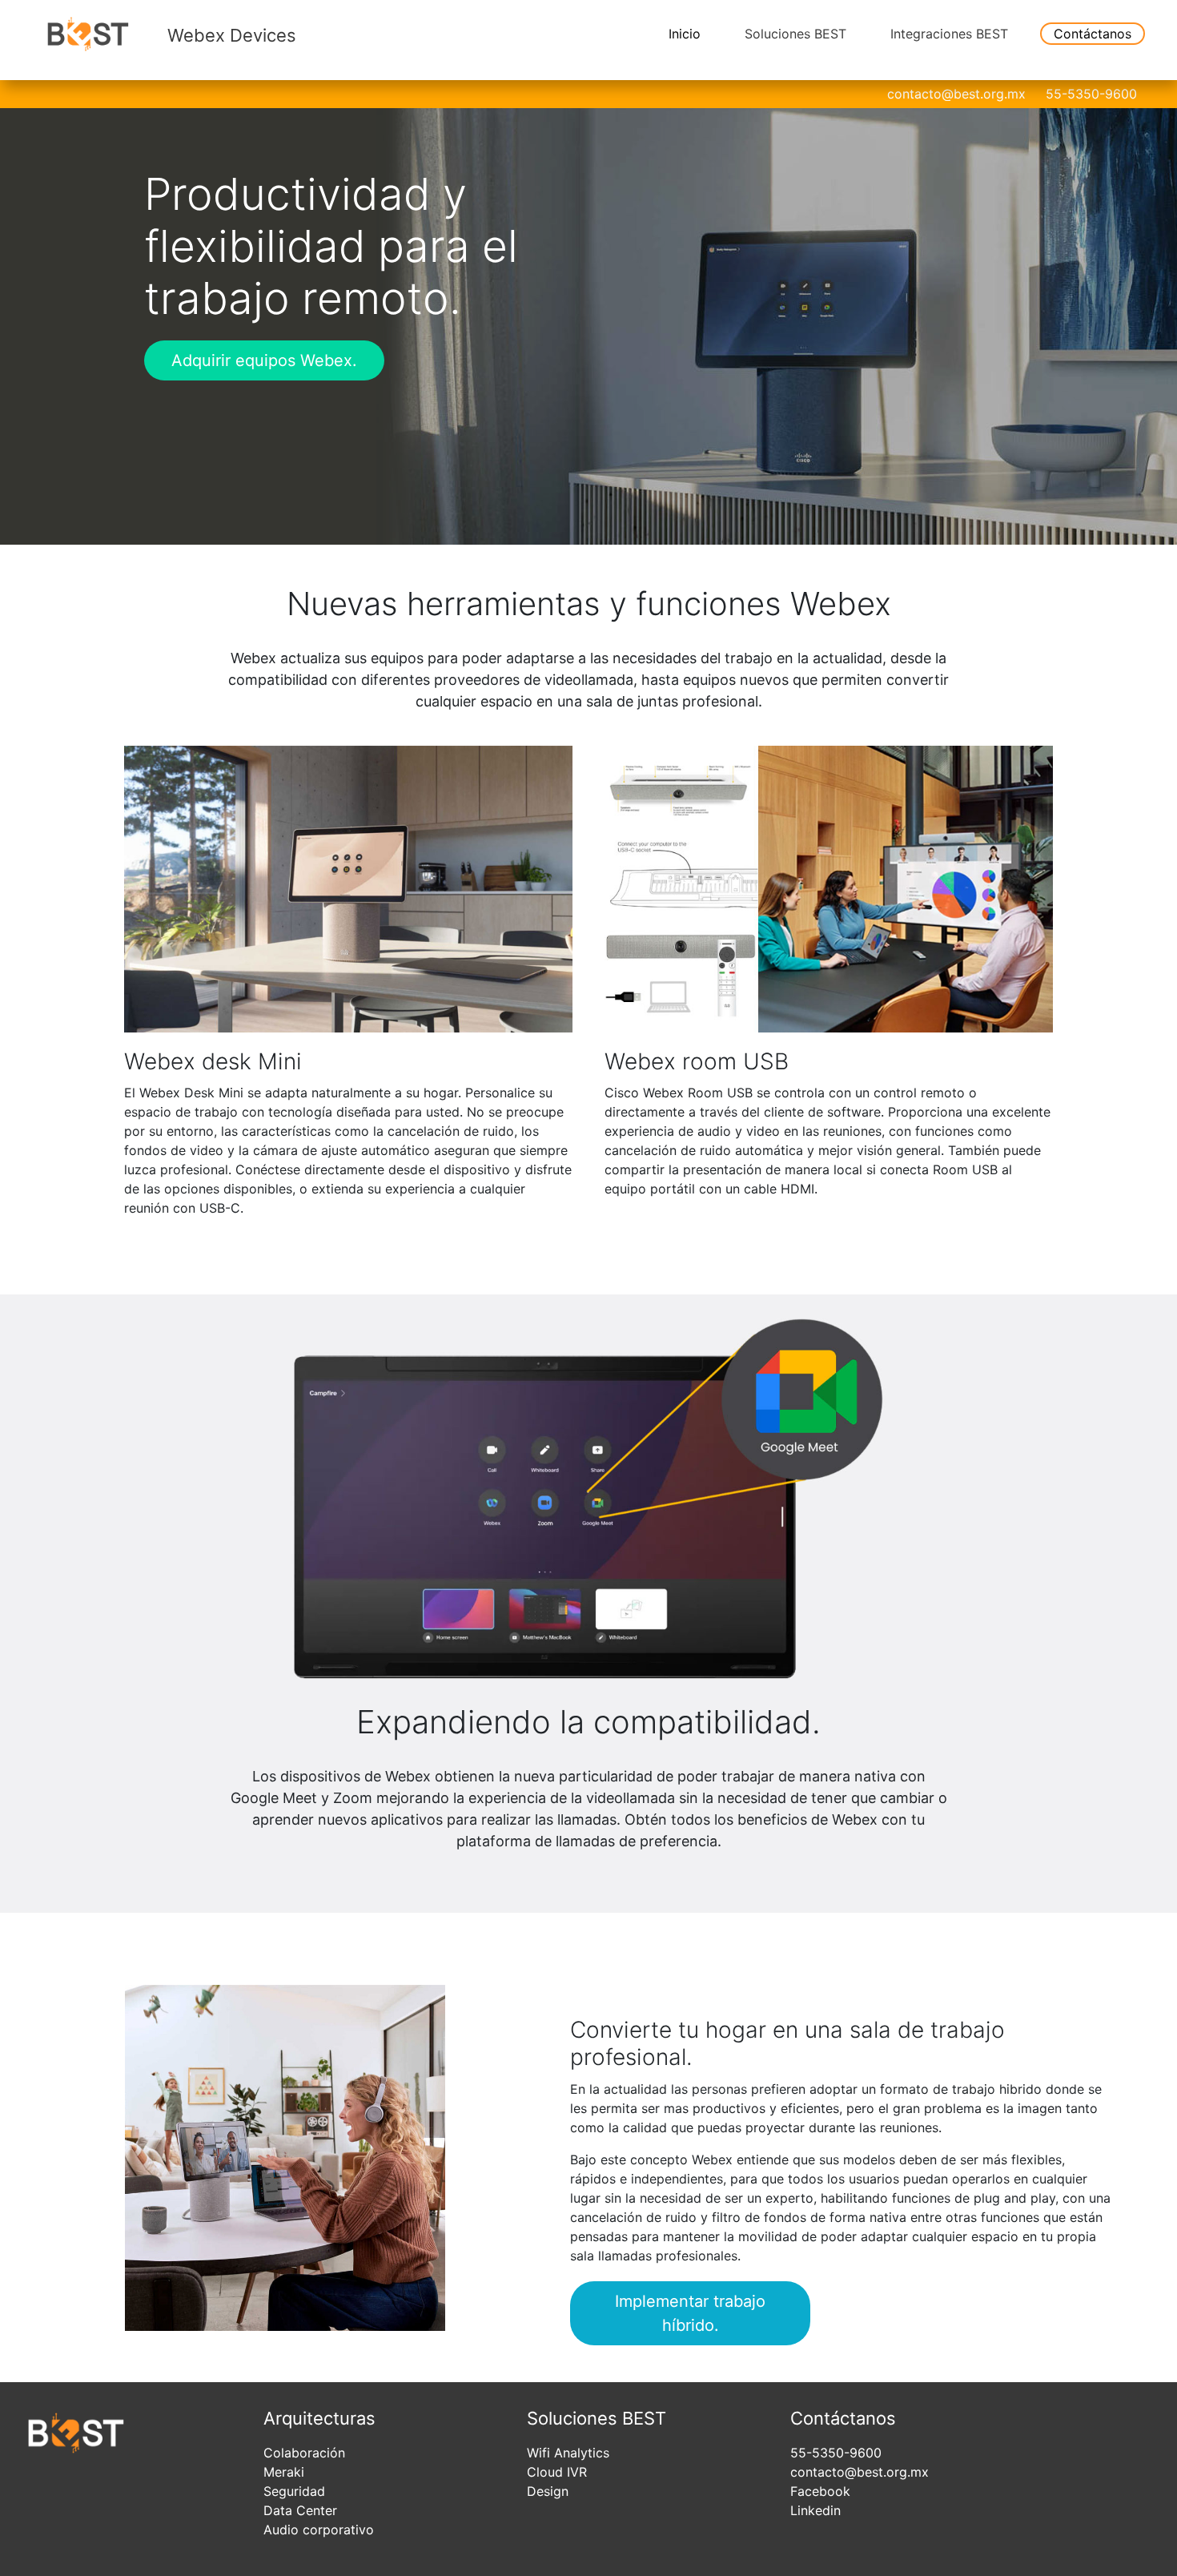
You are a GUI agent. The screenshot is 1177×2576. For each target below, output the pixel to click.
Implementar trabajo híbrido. (690, 2313)
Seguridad (294, 2491)
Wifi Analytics (568, 2453)
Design (548, 2491)
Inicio (685, 34)
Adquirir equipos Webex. (264, 360)
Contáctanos (1093, 34)
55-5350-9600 (1091, 94)
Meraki (284, 2472)
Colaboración (304, 2453)
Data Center (300, 2510)
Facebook (820, 2491)
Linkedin (815, 2510)
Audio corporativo (319, 2530)
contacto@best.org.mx (956, 94)
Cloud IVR (557, 2472)
